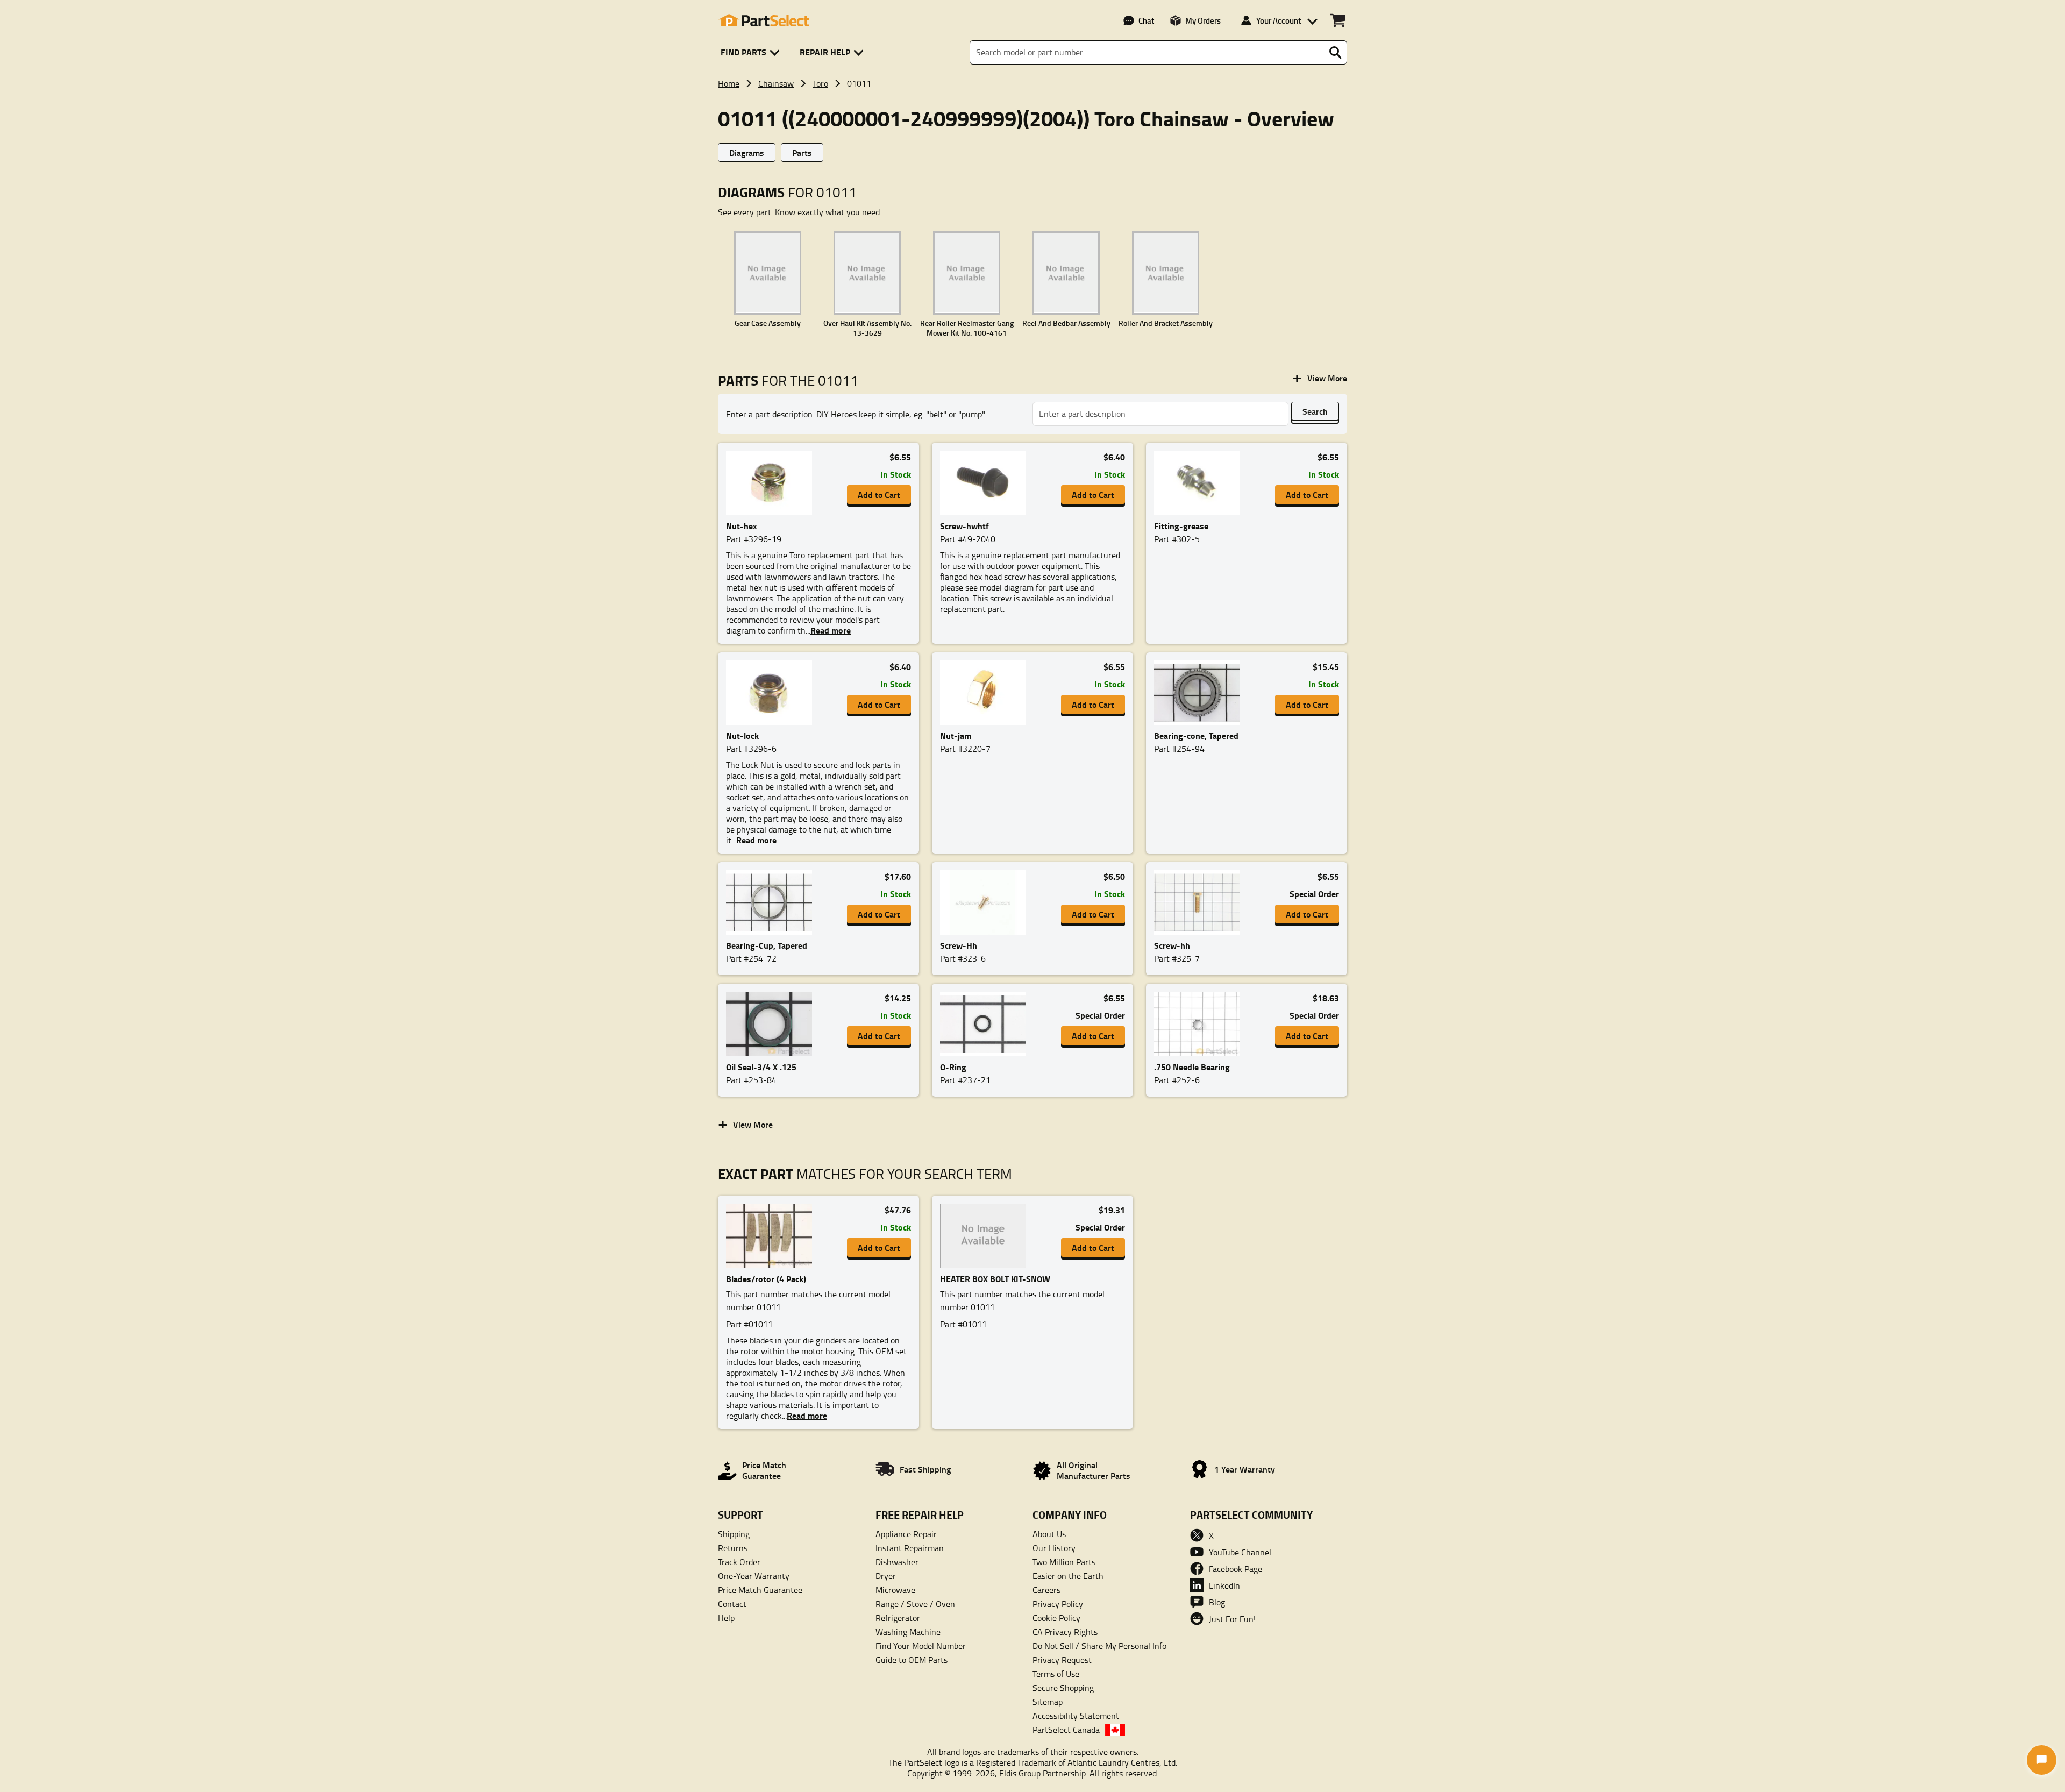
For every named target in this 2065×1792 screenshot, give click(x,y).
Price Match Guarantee (760, 1590)
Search (1315, 411)
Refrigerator (898, 1618)
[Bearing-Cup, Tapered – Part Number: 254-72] (772, 902)
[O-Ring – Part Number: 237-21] (986, 1024)
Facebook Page (1236, 1569)
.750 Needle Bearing (1192, 1067)
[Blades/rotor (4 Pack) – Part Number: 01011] (772, 1236)
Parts (802, 152)
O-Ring (953, 1067)
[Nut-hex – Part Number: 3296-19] (772, 483)
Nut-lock (742, 735)
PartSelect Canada (1066, 1730)
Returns (733, 1548)
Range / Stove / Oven (915, 1604)
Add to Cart (879, 495)
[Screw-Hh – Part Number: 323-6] (986, 902)
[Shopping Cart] (1338, 20)
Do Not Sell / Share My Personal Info (1099, 1646)
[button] (752, 52)
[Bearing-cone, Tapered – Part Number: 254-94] (1200, 693)
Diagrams (747, 152)
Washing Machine (908, 1632)
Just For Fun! (1232, 1619)
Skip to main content (1033, 50)
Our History (1054, 1548)
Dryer (886, 1576)
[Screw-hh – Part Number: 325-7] (1200, 902)
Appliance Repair (906, 1534)
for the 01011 (788, 381)
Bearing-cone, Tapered (1196, 735)
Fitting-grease (1181, 526)
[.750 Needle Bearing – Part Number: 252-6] (1200, 1024)
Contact (732, 1604)
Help (726, 1618)
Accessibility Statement (1076, 1716)
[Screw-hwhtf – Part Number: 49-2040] (986, 483)
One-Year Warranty (754, 1576)
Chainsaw (776, 83)
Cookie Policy (1056, 1618)
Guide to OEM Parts (912, 1660)
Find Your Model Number (921, 1646)
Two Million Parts (1064, 1562)
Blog (1217, 1602)
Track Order (739, 1562)
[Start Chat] (2042, 1760)
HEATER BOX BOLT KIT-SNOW (995, 1279)
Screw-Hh (959, 945)
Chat (1146, 20)
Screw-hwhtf (964, 526)
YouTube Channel (1240, 1552)
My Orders (1203, 20)
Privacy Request (1062, 1660)
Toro (820, 83)
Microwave (895, 1590)
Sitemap (1048, 1702)
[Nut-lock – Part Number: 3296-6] (772, 693)
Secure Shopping (1063, 1688)
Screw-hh (1172, 945)
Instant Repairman (910, 1548)
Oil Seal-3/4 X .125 (761, 1067)
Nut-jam (956, 735)
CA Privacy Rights (1065, 1632)
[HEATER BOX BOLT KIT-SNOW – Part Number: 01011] (986, 1236)
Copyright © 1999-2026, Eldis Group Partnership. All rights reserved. (1033, 1773)
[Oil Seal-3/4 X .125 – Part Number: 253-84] (772, 1024)
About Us (1049, 1534)
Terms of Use (1056, 1674)
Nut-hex (742, 526)
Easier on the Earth (1068, 1576)
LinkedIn (1224, 1585)
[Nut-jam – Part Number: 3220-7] (986, 693)
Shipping (734, 1534)
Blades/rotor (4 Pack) (766, 1279)
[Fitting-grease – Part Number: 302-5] (1200, 483)
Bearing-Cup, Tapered (767, 945)
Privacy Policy (1058, 1604)
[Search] (1335, 53)
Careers (1046, 1590)
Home (729, 83)
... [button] (828, 630)
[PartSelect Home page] (764, 20)
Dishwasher (897, 1562)
